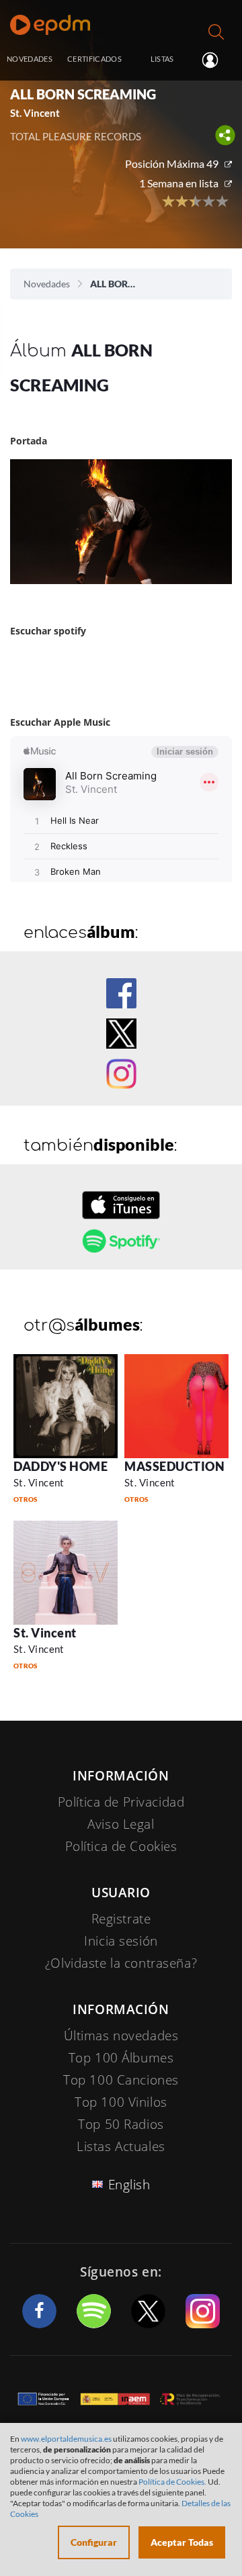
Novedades (47, 284)
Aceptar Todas (182, 2542)
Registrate (121, 1919)
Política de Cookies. (172, 2482)
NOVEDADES (30, 59)
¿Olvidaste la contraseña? (121, 1963)
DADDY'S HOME (61, 1466)
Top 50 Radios (121, 2124)
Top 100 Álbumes (121, 2058)
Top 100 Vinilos (121, 2102)
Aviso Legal (121, 1824)
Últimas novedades (121, 2036)
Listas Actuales (121, 2146)
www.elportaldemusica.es (66, 2439)
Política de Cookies (121, 1846)
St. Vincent (39, 1482)
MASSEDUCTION (174, 1466)
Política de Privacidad (121, 1802)
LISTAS (162, 59)
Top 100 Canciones (121, 2080)
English (129, 2185)
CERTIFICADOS (94, 59)
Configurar (94, 2542)
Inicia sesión (215, 60)
